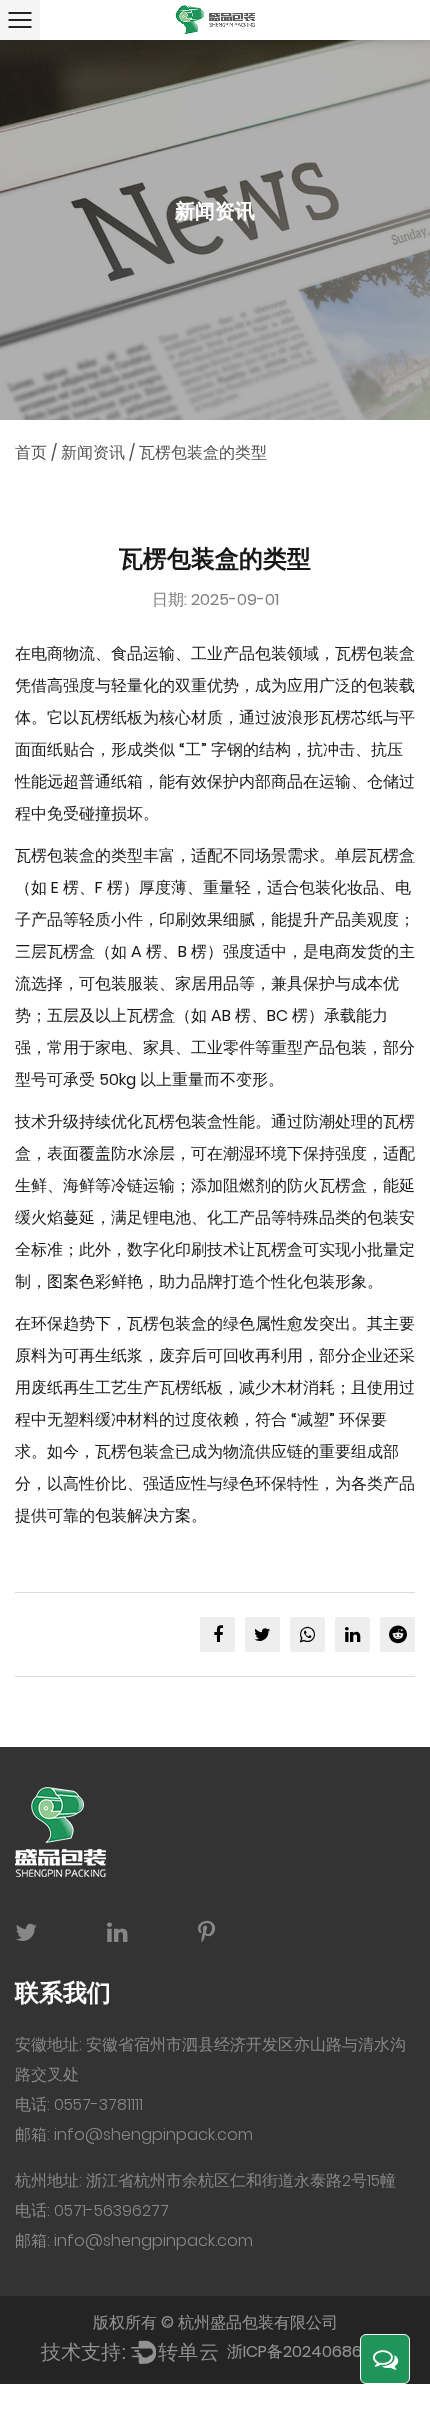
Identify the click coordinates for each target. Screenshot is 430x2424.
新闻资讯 (93, 452)
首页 (31, 452)
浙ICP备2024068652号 (312, 2351)
